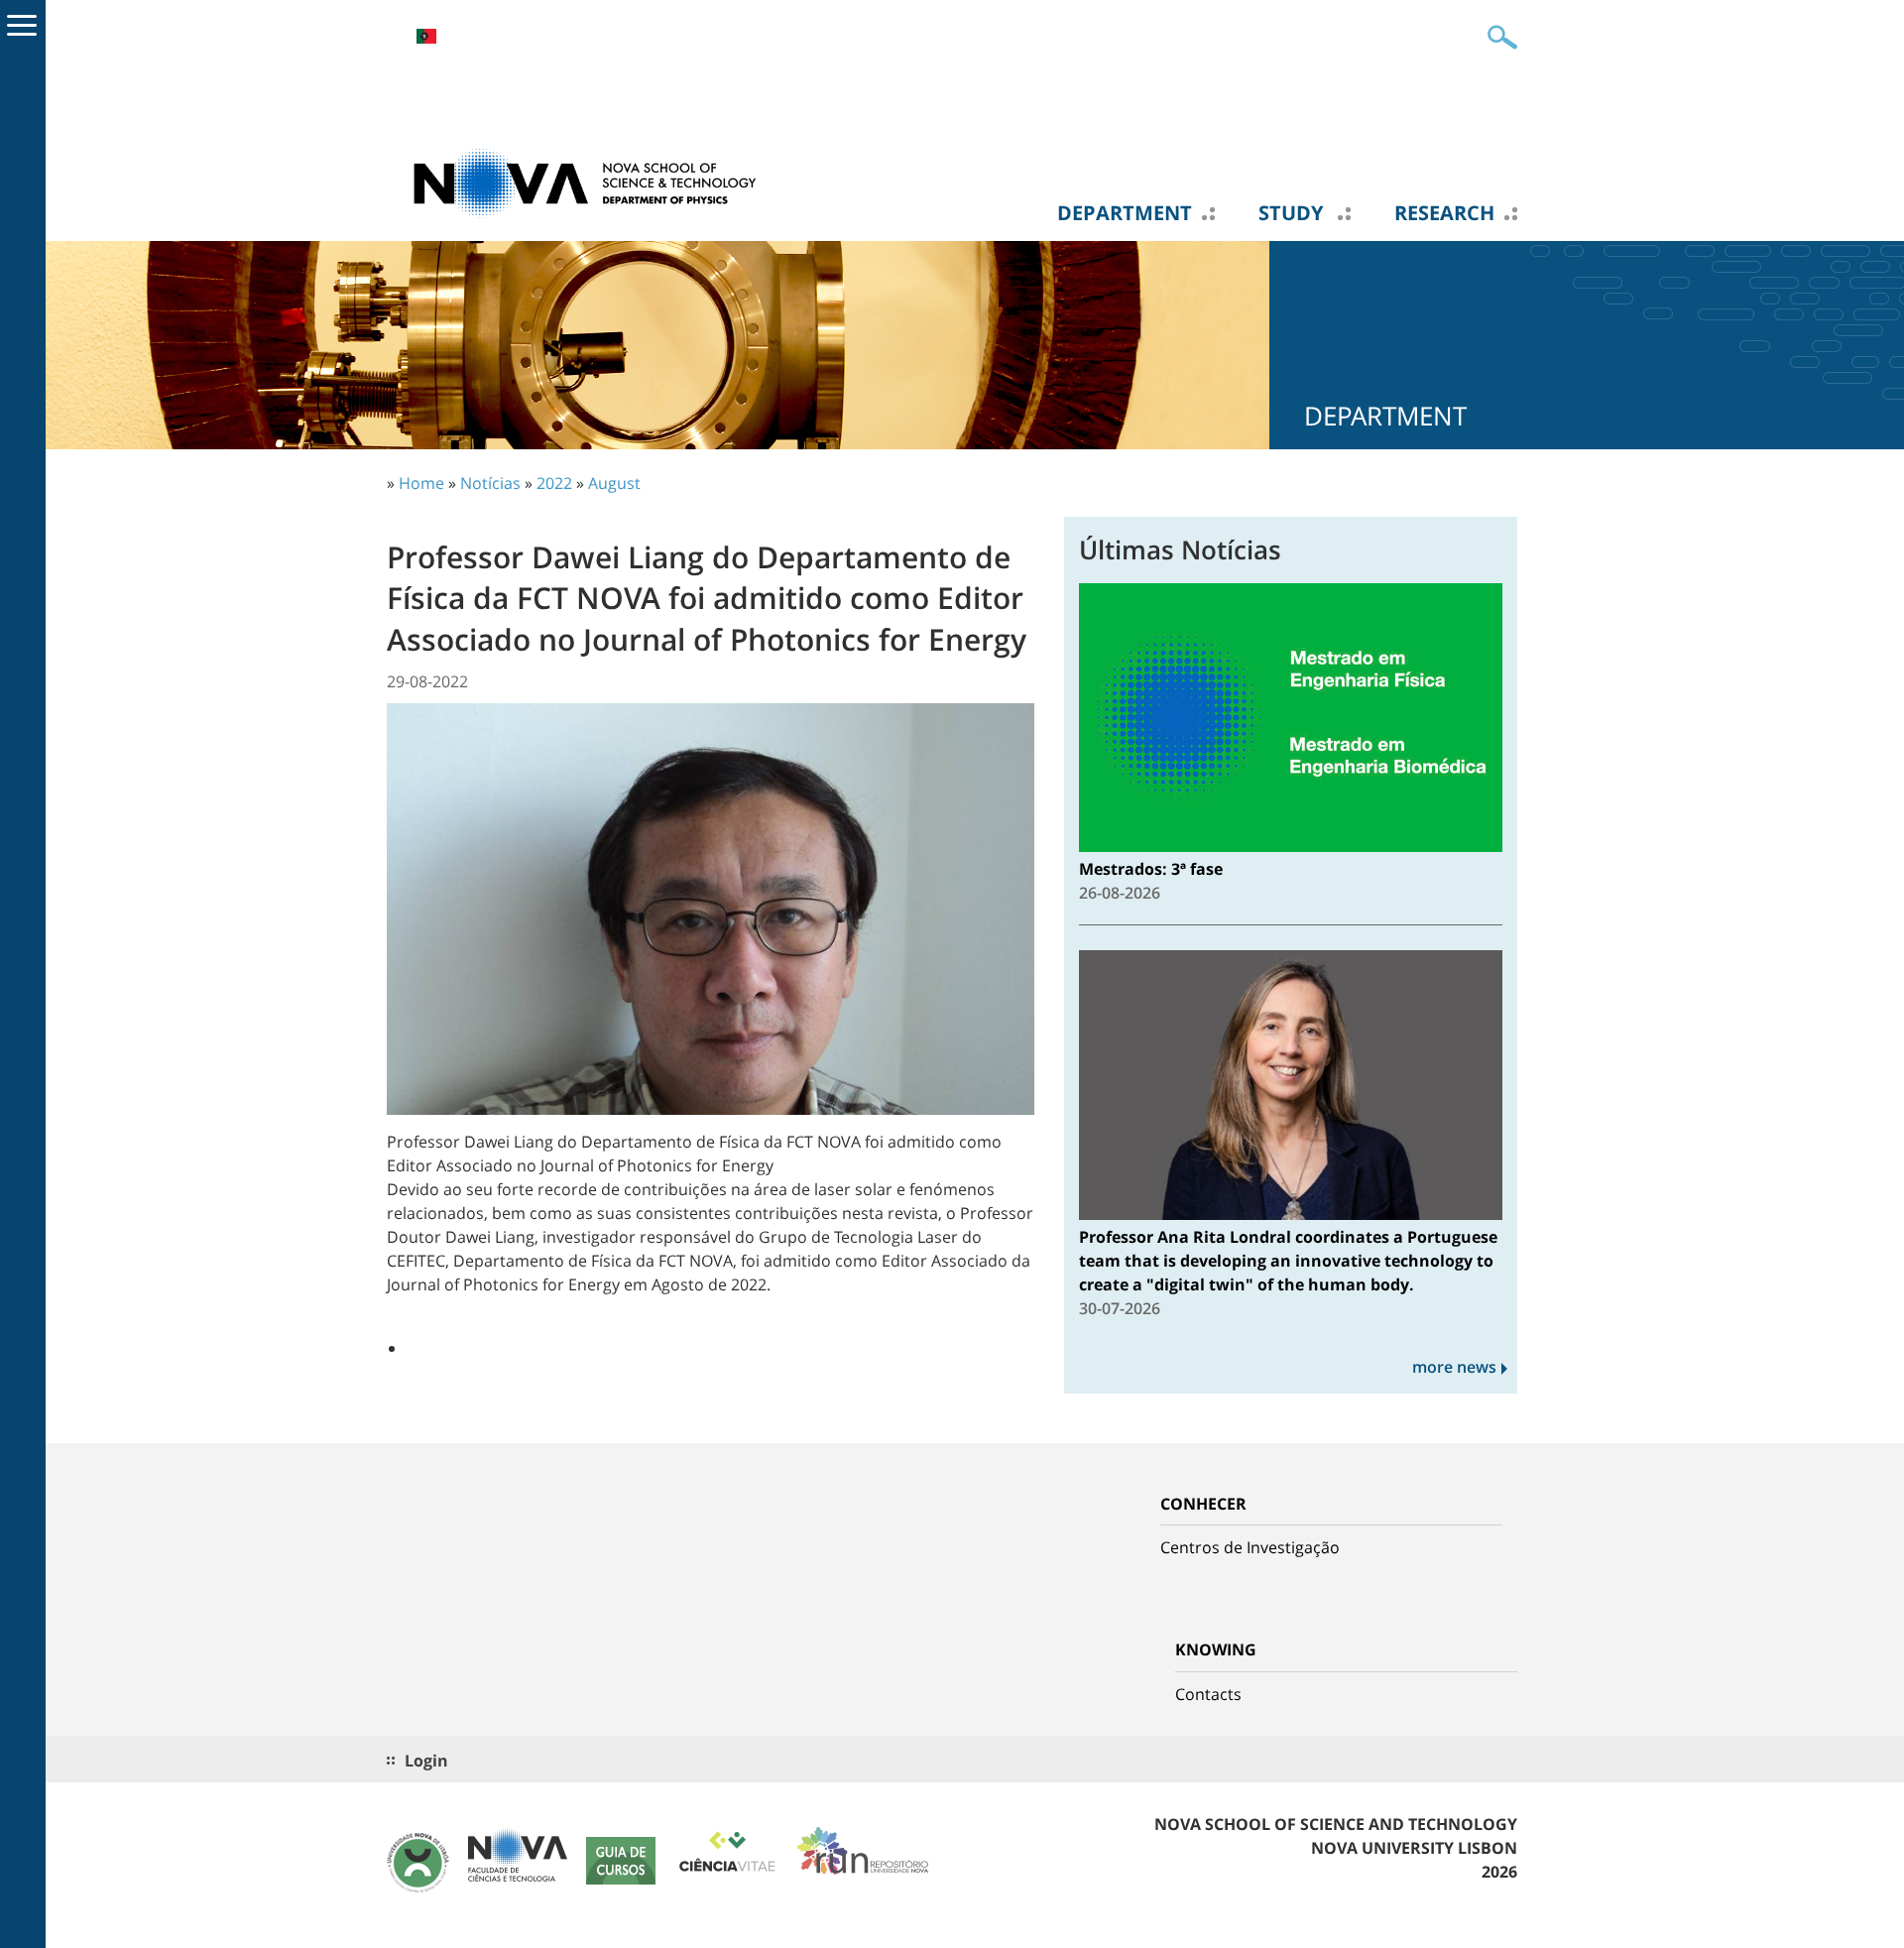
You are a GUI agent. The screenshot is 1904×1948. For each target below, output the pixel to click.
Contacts (1208, 1694)
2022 (554, 483)
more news (1454, 1367)
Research (1444, 213)
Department (1125, 213)
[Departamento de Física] (585, 182)
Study (1293, 213)
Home (421, 483)
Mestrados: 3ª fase (1151, 869)
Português (426, 36)
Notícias (490, 483)
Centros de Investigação (1250, 1547)
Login (426, 1761)
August (614, 483)
